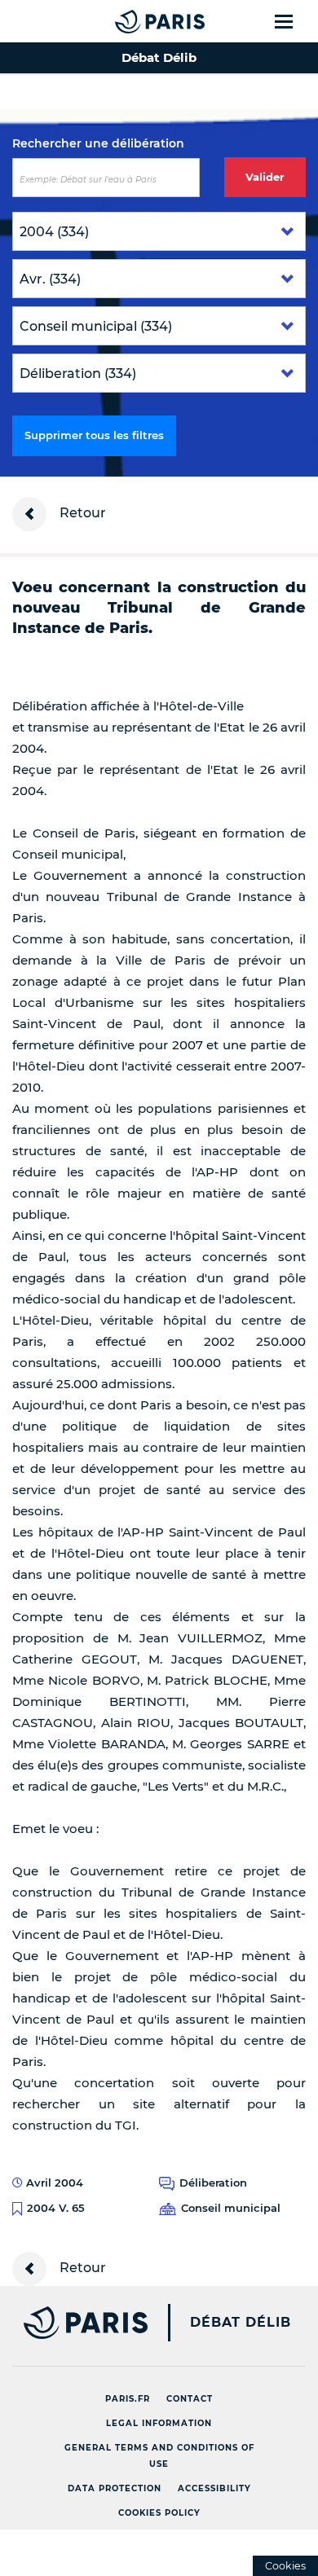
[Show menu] (293, 21)
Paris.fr (128, 2399)
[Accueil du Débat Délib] (127, 21)
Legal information (159, 2423)
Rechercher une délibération (98, 143)
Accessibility (214, 2488)
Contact (190, 2399)
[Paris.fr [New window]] (74, 2323)
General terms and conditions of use (159, 2456)
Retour (81, 513)
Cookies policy (159, 2513)
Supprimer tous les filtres (94, 435)
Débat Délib (241, 2323)
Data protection (115, 2488)
